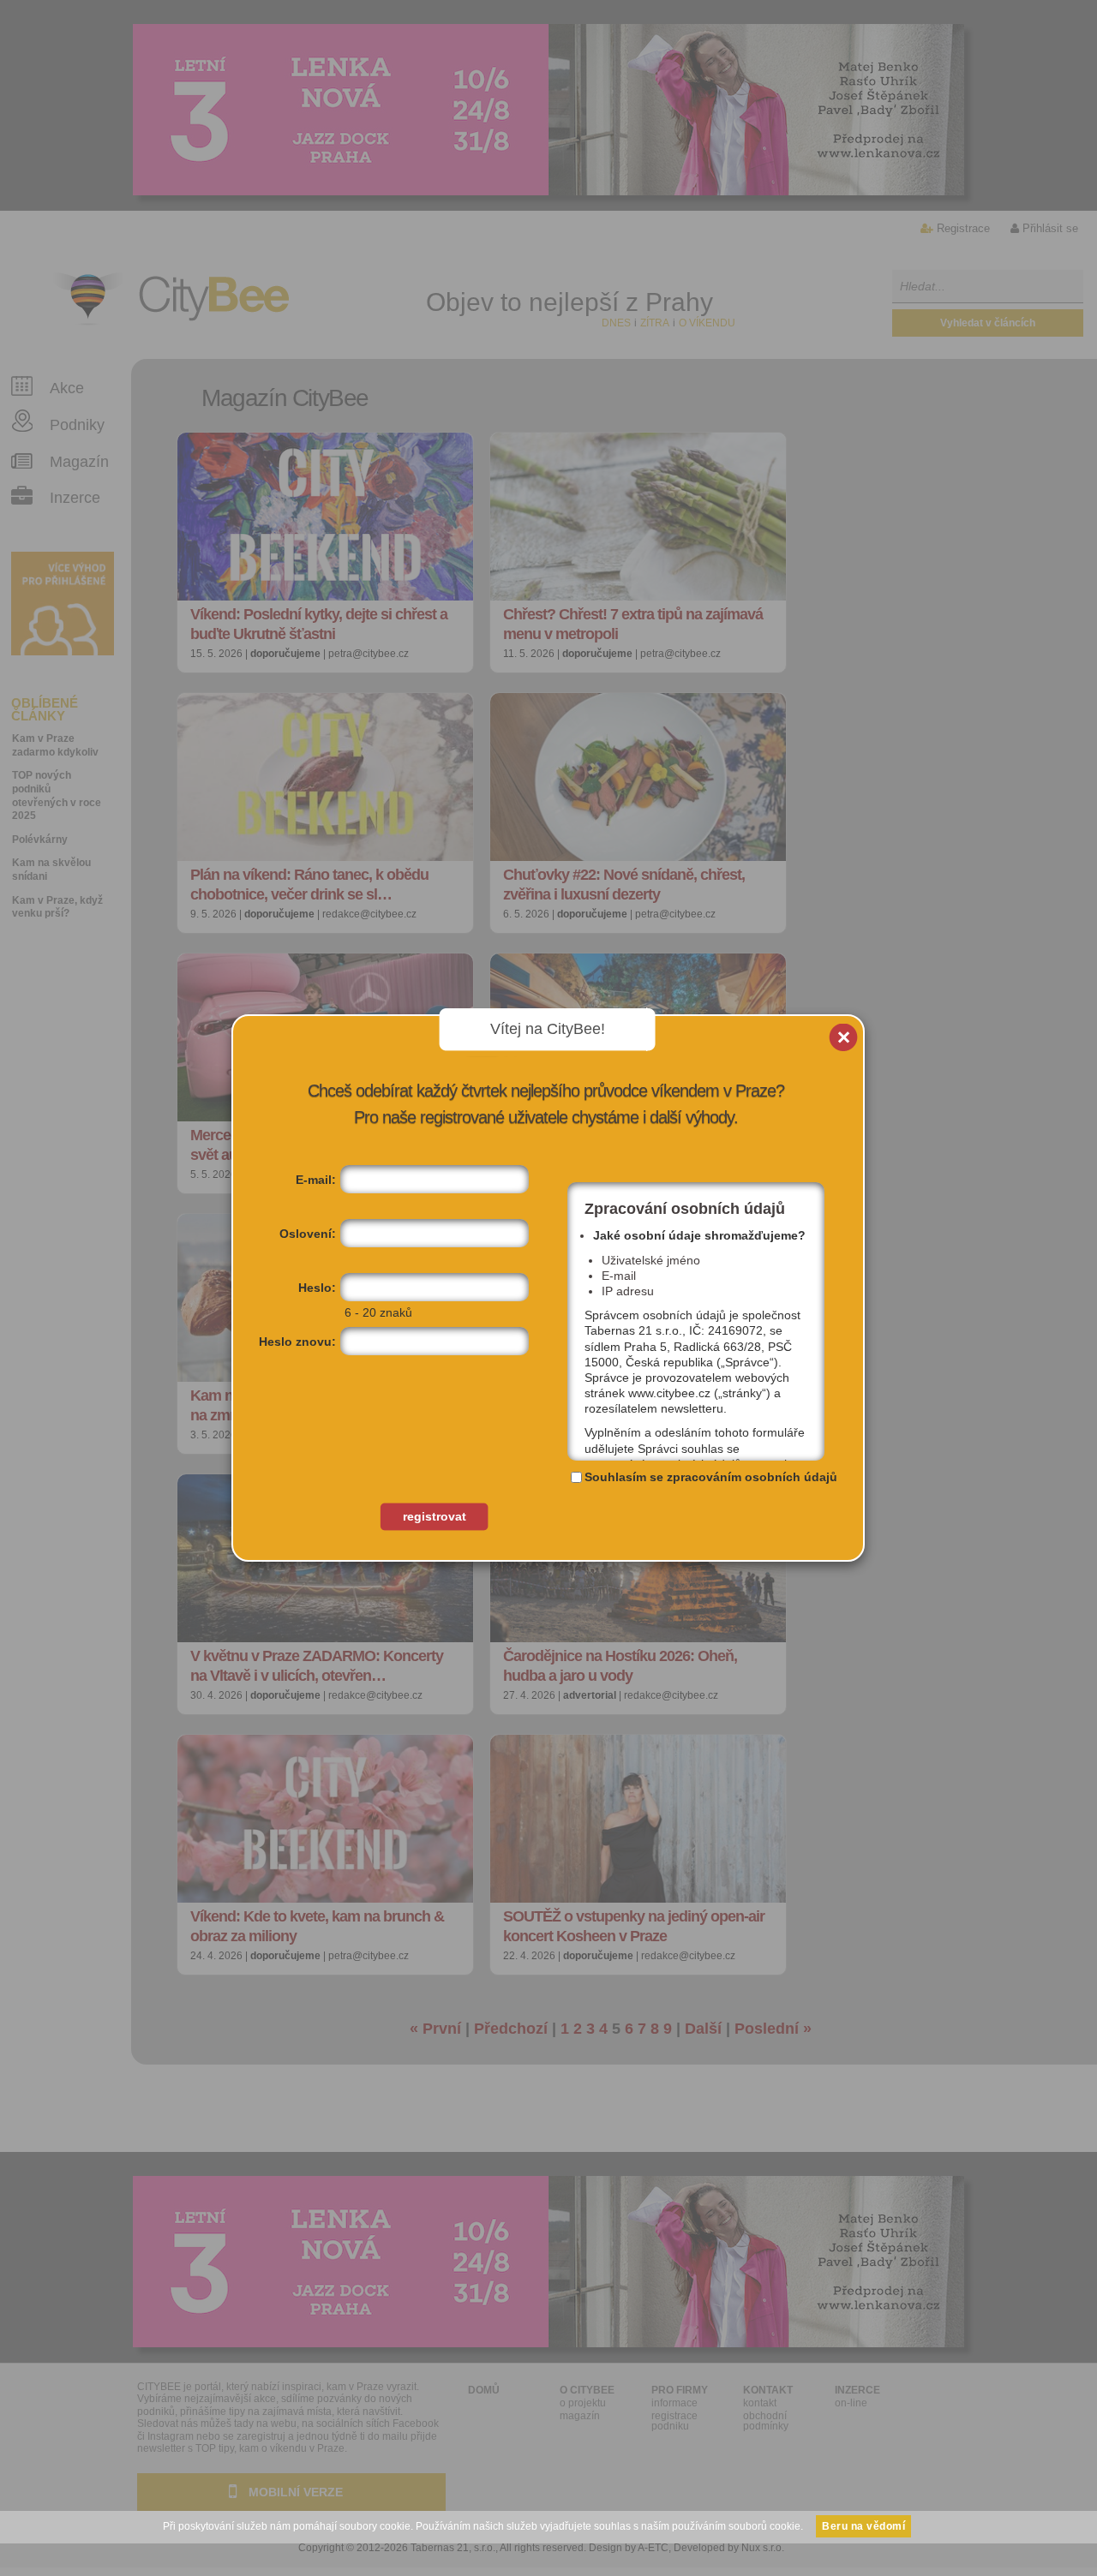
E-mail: (316, 1180)
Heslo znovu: (297, 1342)
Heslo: (317, 1288)
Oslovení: (308, 1234)
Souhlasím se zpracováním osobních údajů (711, 1477)
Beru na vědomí (863, 2526)
